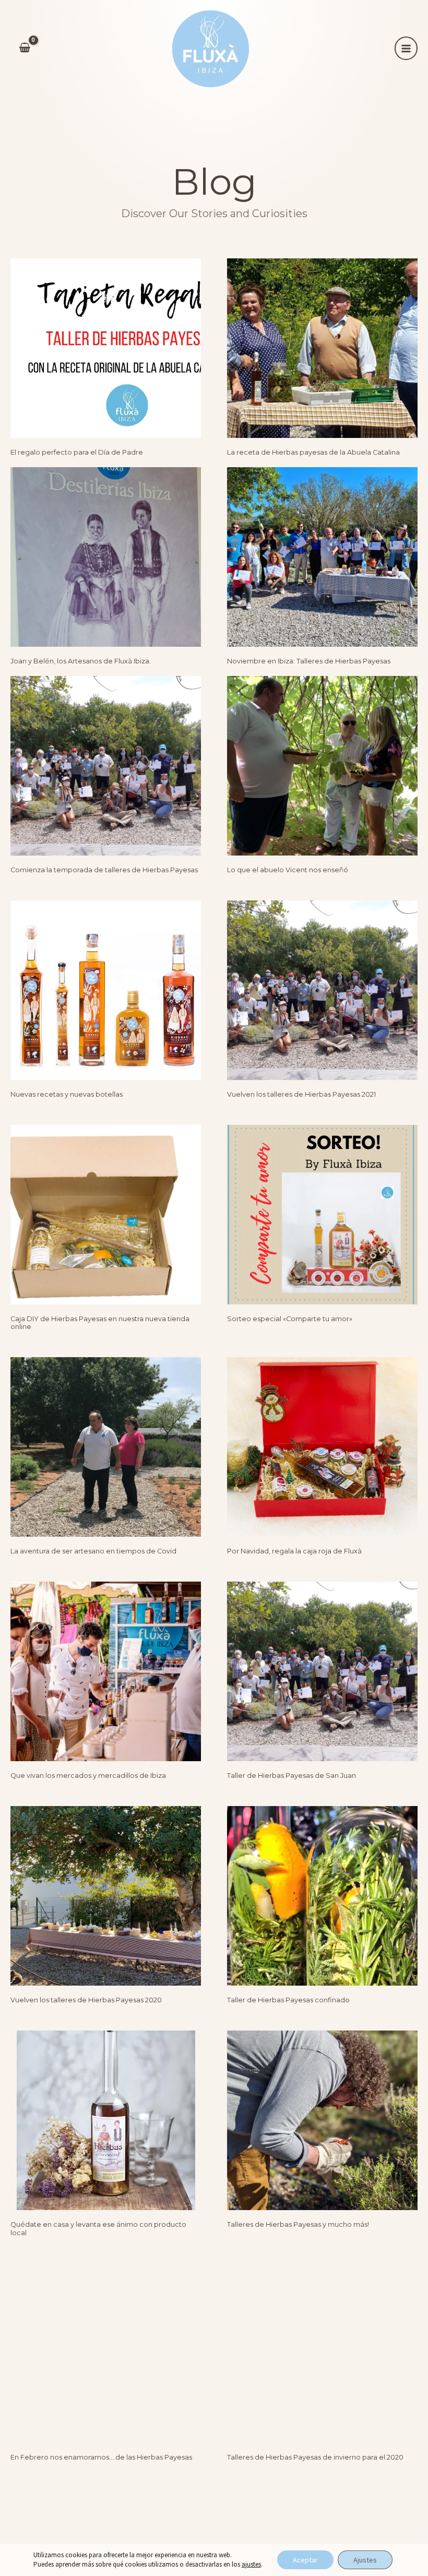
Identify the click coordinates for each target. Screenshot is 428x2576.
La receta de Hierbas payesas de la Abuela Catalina (313, 452)
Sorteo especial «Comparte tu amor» (290, 1319)
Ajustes (365, 2560)
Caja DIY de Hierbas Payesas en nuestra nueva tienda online (100, 1323)
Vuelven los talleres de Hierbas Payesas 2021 (301, 1094)
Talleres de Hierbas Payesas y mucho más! (298, 2224)
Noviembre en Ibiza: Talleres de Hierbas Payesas (309, 661)
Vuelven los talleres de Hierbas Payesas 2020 (86, 2000)
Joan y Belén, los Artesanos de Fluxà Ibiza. (81, 661)
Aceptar (305, 2560)
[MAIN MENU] (406, 48)
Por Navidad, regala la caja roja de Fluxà (294, 1551)
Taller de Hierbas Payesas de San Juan (292, 1776)
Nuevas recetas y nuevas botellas (67, 1094)
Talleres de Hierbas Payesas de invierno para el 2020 (315, 2457)
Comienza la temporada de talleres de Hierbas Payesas (104, 870)
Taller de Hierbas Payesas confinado (288, 2000)
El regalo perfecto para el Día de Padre (77, 452)
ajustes (251, 2564)
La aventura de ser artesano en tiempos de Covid (93, 1551)
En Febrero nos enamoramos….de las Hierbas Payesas (101, 2457)
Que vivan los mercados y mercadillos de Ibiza (88, 1776)
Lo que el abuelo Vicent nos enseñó (288, 870)
